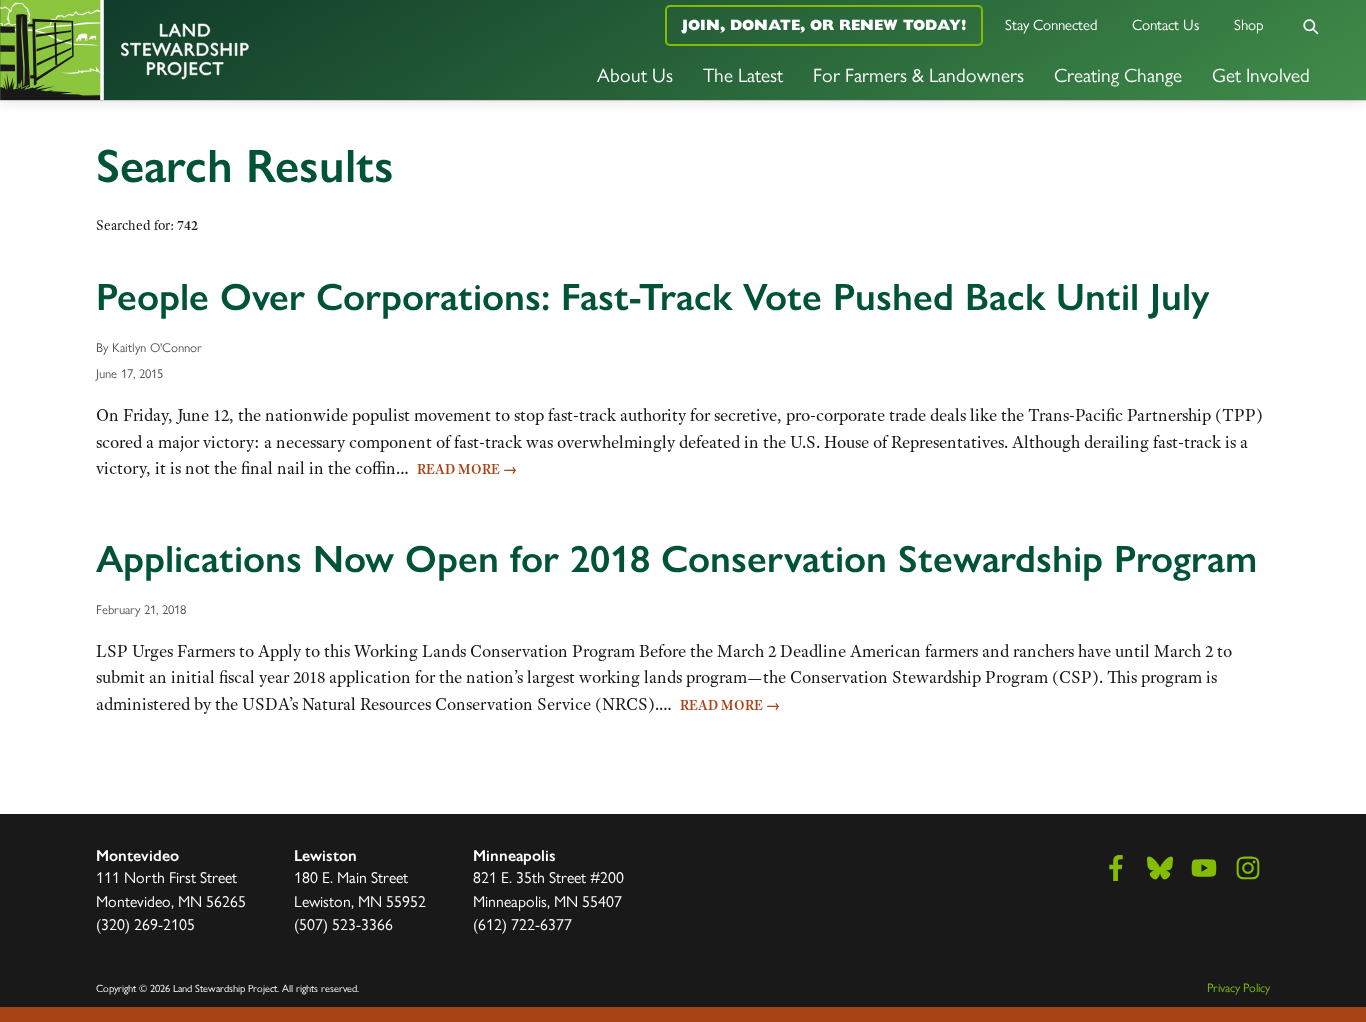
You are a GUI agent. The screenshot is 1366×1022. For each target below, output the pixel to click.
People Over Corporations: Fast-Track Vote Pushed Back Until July (652, 297)
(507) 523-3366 (343, 924)
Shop (1249, 25)
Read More (467, 469)
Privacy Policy (1238, 987)
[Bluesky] (1160, 868)
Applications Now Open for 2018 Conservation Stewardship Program (676, 559)
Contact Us (1166, 25)
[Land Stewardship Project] (227, 50)
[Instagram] (1248, 868)
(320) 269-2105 (145, 924)
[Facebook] (1116, 868)
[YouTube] (1204, 868)
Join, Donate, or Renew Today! (824, 24)
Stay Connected (1051, 25)
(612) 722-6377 (522, 924)
